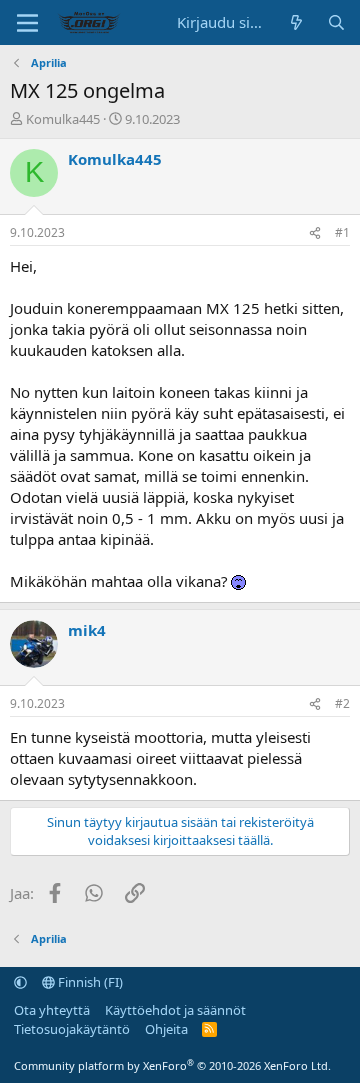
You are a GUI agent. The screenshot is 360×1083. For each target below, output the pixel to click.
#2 (342, 703)
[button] (20, 982)
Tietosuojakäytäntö (72, 1029)
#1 (342, 232)
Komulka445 (63, 119)
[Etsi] (336, 22)
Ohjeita (166, 1029)
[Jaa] (315, 233)
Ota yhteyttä (52, 1010)
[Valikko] (27, 23)
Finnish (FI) (89, 982)
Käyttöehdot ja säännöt (175, 1010)
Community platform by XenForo (172, 1065)
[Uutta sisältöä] (296, 22)
